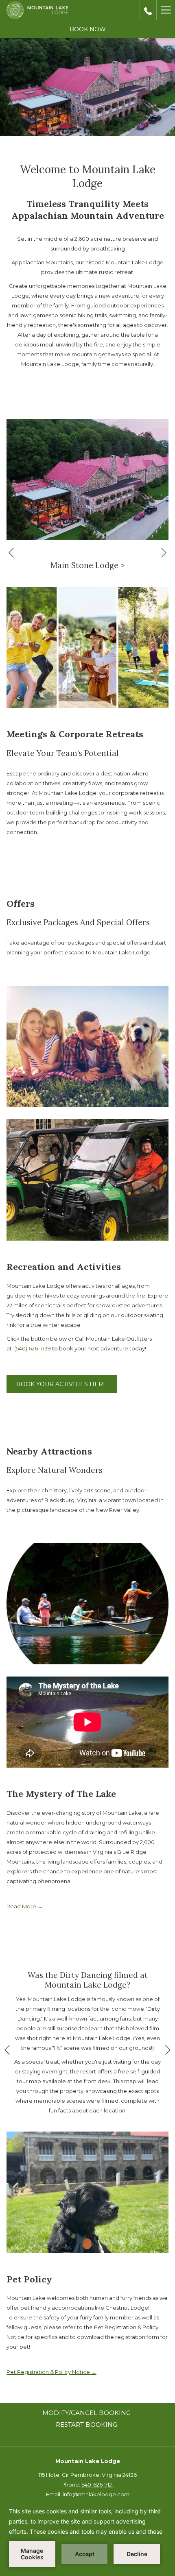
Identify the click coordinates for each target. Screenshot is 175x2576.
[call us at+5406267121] (148, 10)
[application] (87, 2537)
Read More (22, 1906)
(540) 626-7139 (33, 1348)
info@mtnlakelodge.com (96, 2494)
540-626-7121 (97, 2485)
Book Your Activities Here (62, 1384)
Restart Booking (86, 2425)
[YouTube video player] (87, 1722)
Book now (88, 29)
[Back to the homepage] (37, 10)
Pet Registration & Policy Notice (51, 2372)
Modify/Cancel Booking (86, 2413)
